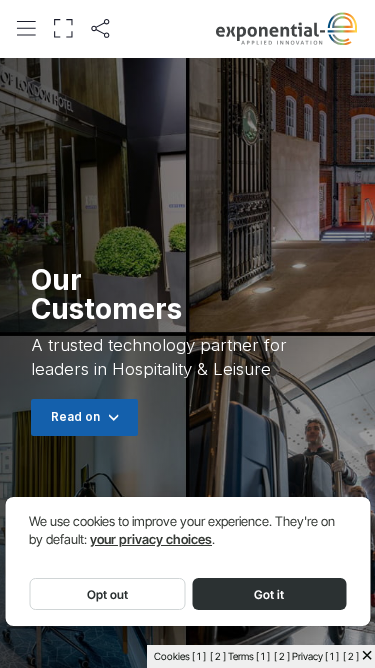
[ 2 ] (218, 656)
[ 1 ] (199, 656)
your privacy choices (151, 539)
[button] (26, 28)
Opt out (107, 594)
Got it (269, 594)
